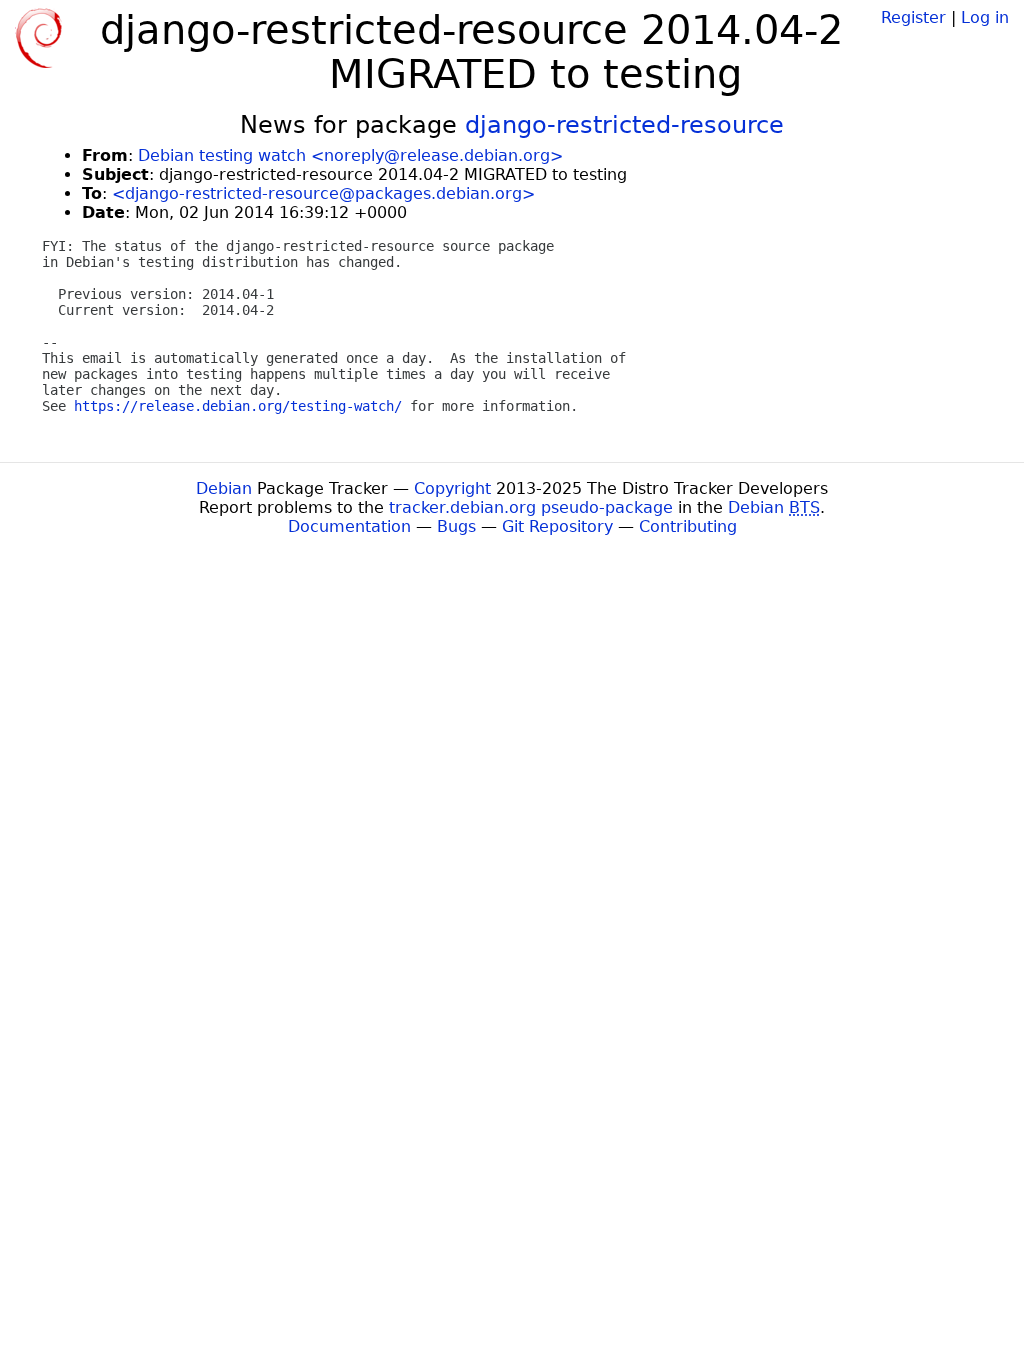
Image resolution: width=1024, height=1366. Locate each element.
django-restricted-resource (624, 125)
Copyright (452, 488)
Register (913, 17)
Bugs (456, 526)
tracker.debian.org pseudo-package (531, 507)
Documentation (349, 526)
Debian (224, 488)
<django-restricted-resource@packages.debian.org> (323, 193)
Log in (985, 17)
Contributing (688, 526)
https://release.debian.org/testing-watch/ (238, 406)
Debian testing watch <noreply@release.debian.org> (350, 155)
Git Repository (557, 526)
